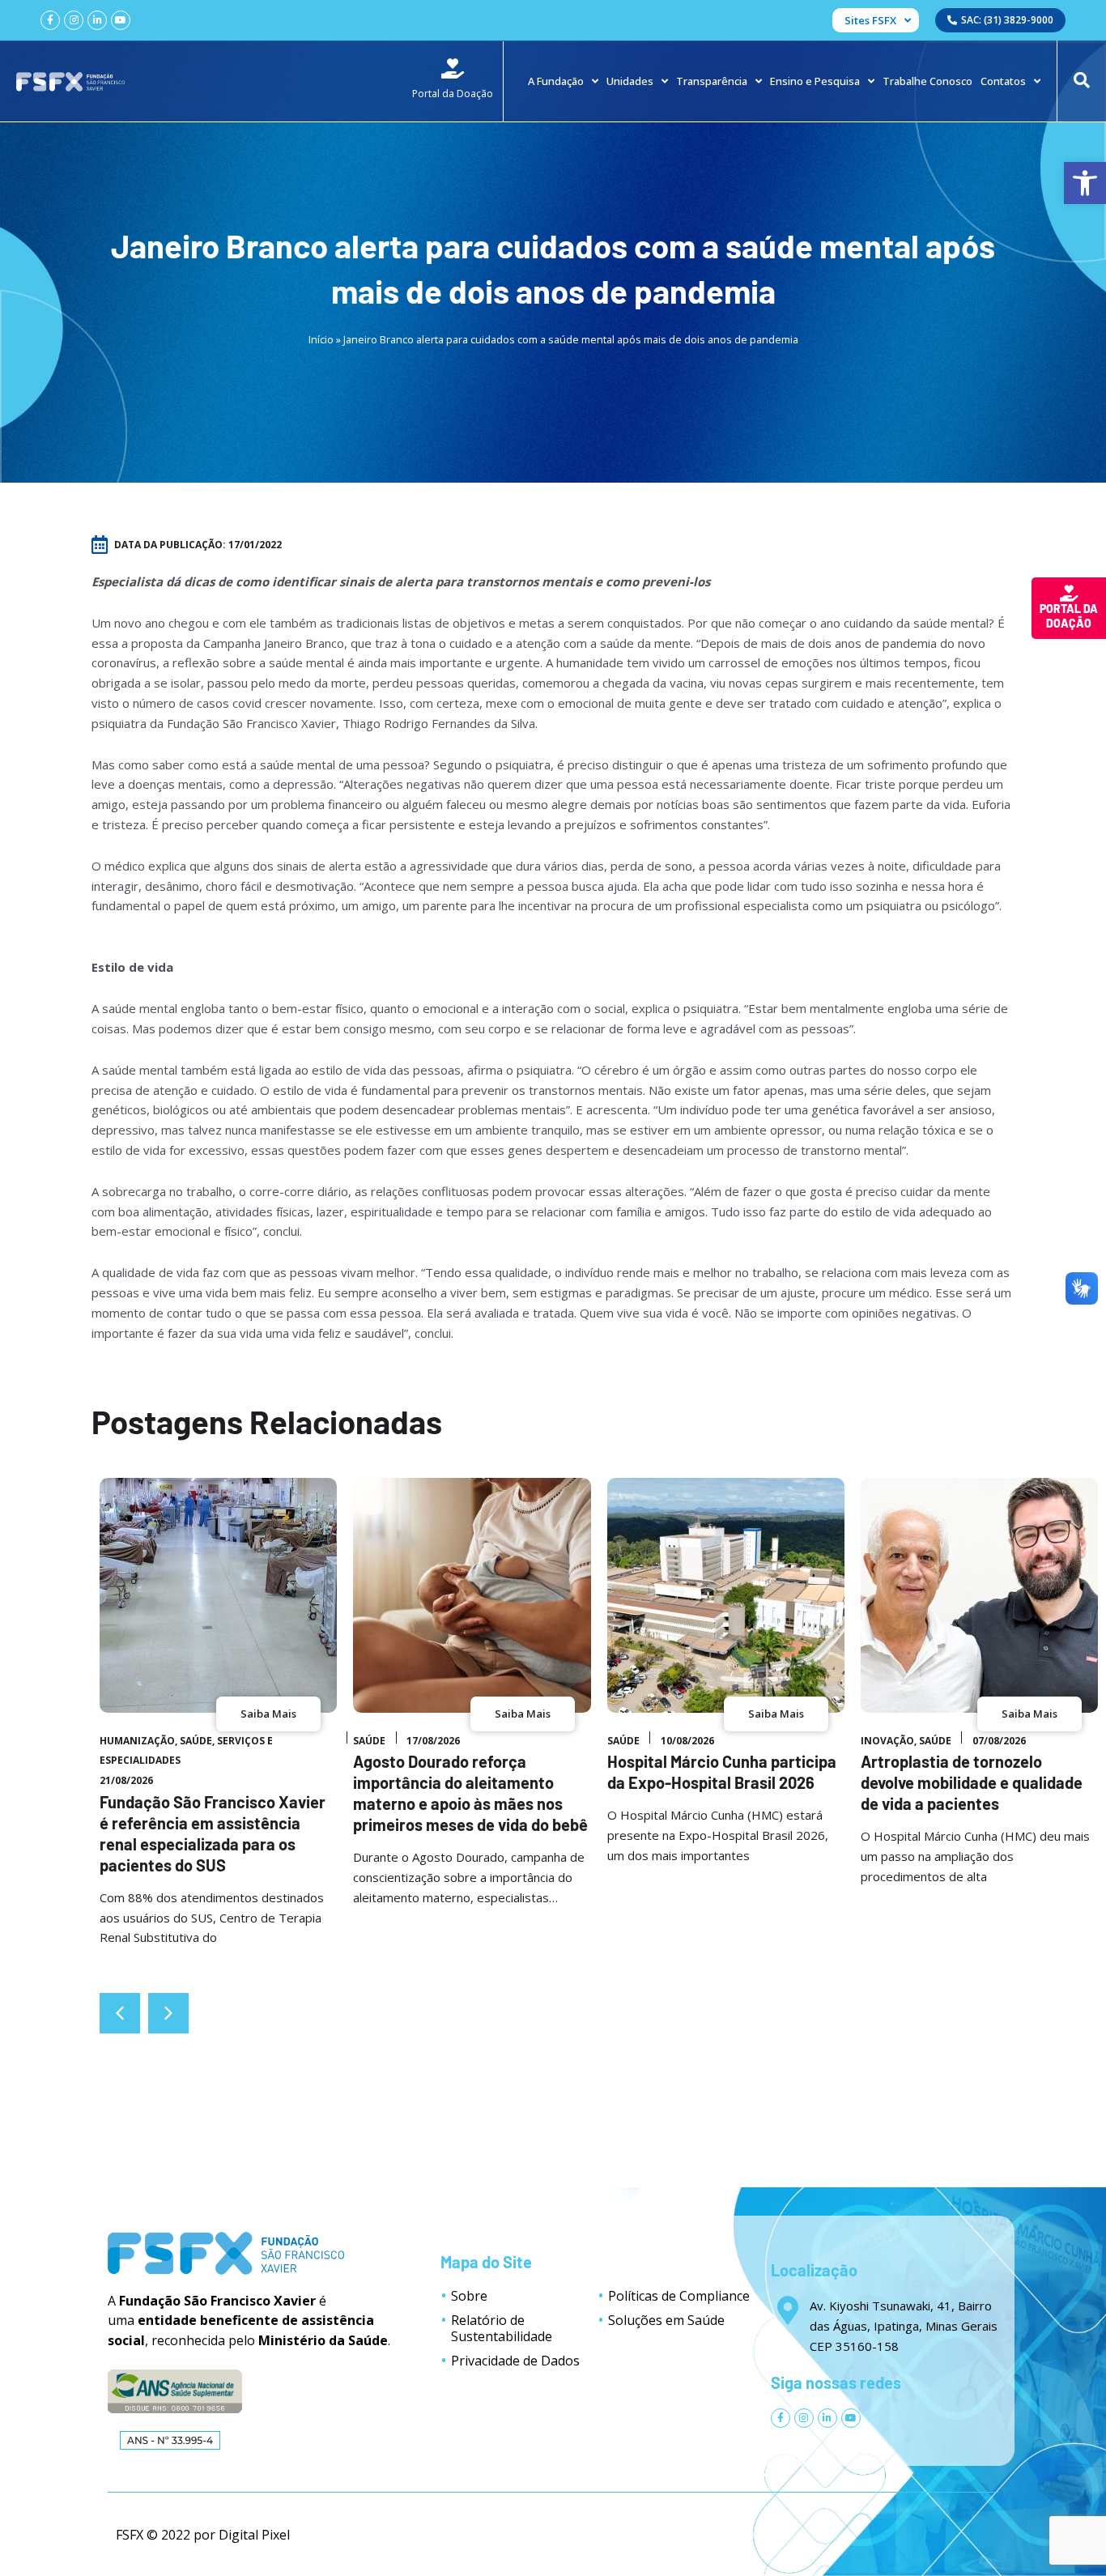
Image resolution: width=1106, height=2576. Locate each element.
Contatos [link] (1003, 81)
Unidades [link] (630, 81)
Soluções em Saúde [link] (666, 2320)
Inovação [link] (887, 1741)
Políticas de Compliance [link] (679, 2296)
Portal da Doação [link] (1069, 616)
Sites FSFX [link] (870, 20)
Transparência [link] (712, 81)
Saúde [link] (196, 1741)
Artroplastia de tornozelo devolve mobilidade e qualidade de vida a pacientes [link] (972, 1782)
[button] (168, 2013)
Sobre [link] (469, 2296)
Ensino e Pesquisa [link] (815, 81)
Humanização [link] (137, 1741)
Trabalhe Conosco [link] (927, 81)
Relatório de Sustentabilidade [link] (502, 2328)
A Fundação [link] (556, 81)
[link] (1085, 183)
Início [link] (321, 339)
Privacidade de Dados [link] (515, 2361)
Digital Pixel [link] (254, 2535)
